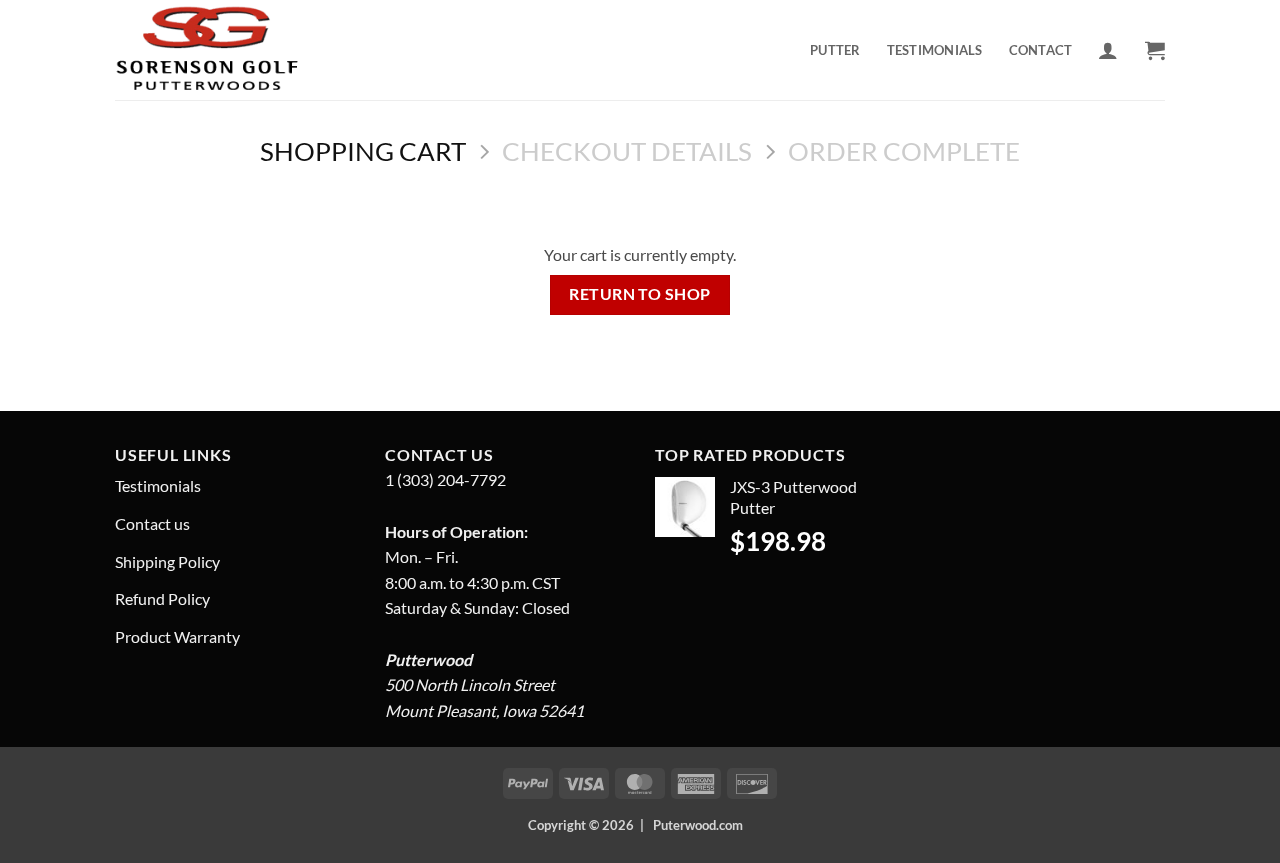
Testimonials (935, 50)
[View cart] (1155, 50)
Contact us (152, 523)
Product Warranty (177, 636)
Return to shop (640, 294)
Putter (835, 50)
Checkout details (627, 151)
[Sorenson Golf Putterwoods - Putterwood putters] (218, 50)
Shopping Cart (363, 151)
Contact (1041, 50)
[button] (1108, 50)
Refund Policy (162, 598)
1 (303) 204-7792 (445, 479)
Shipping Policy (167, 561)
